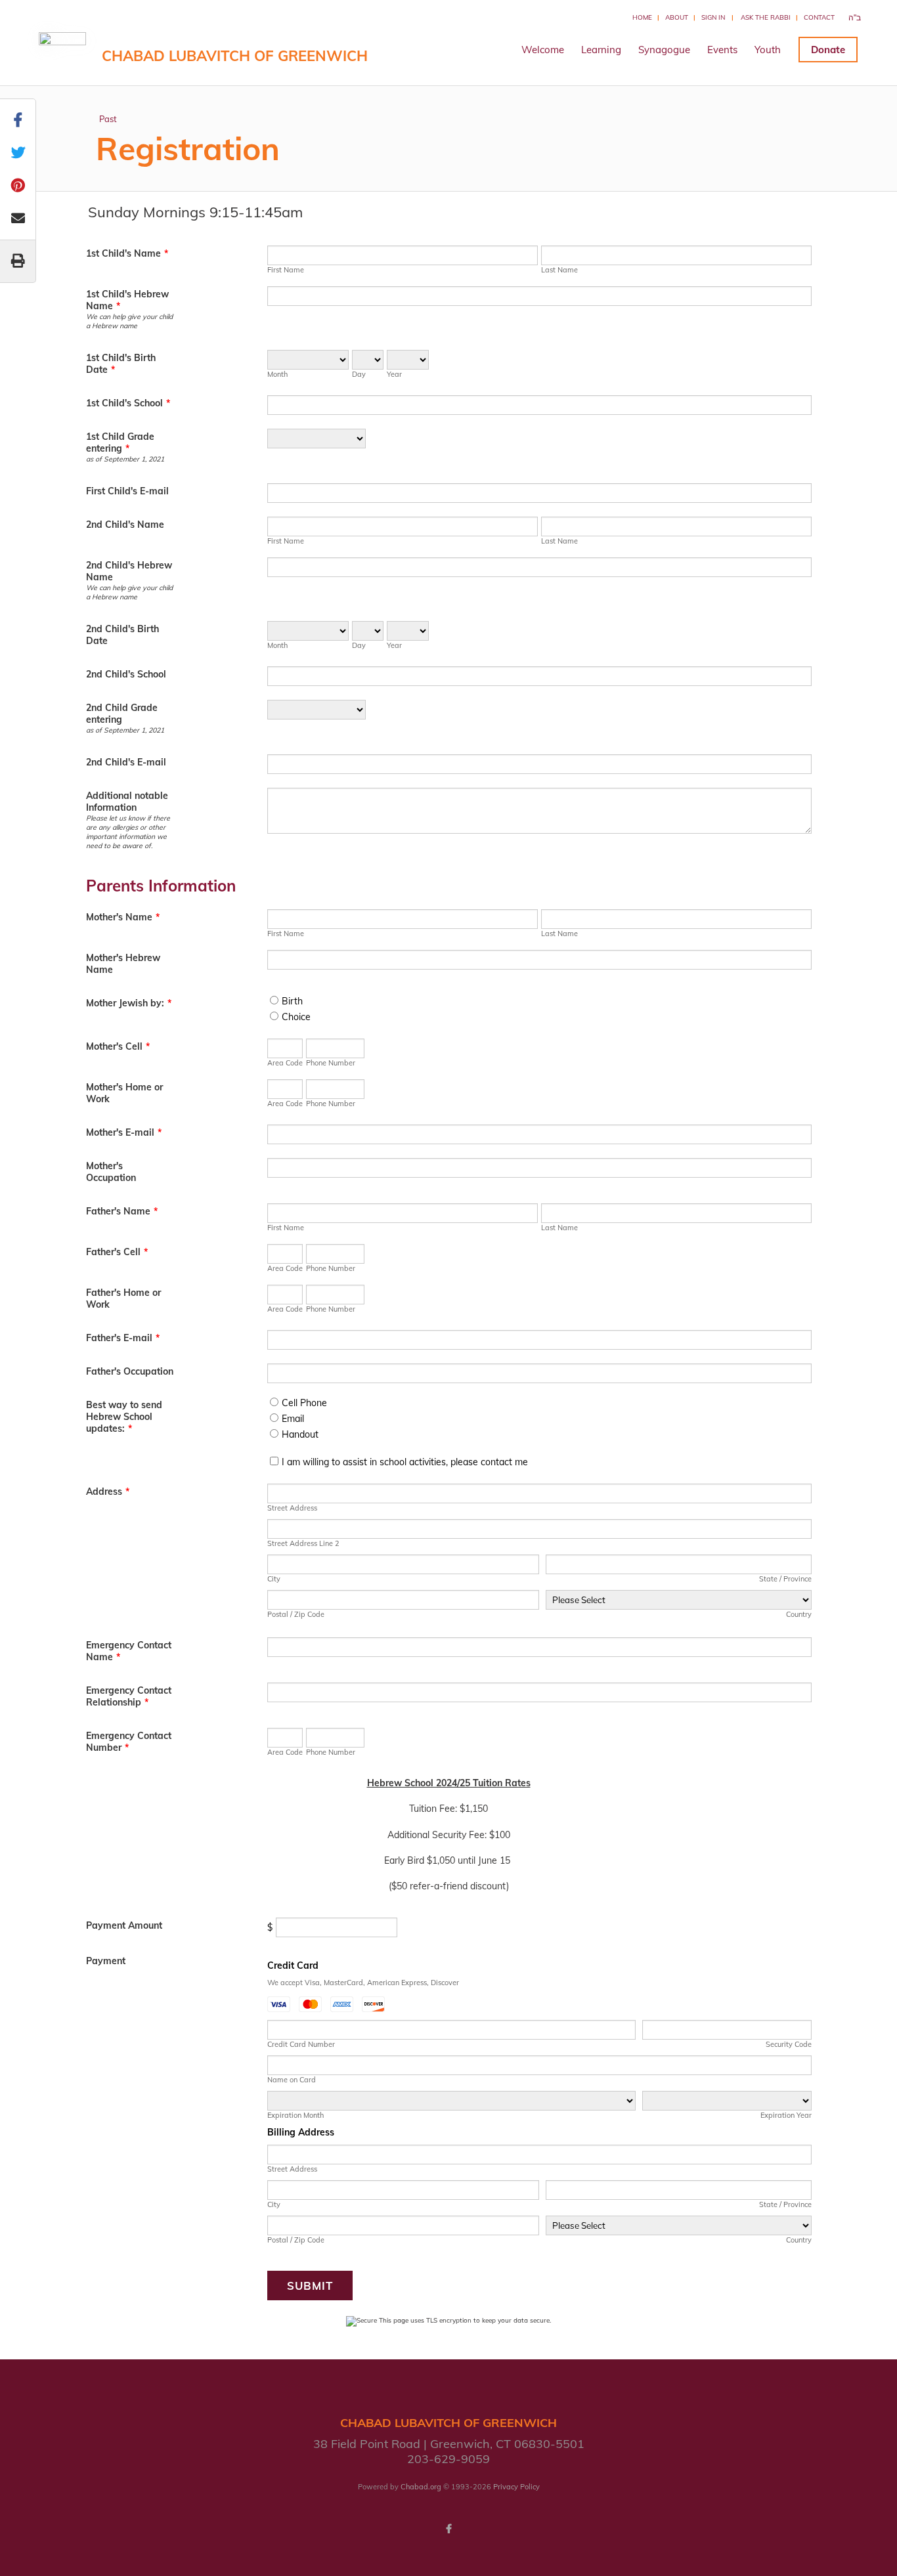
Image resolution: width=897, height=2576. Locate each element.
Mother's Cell (118, 1046)
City (274, 1579)
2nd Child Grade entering (122, 714)
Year (394, 374)
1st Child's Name (127, 253)
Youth (768, 50)
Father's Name (122, 1211)
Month (277, 374)
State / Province (785, 1579)
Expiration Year (786, 2115)
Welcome (543, 50)
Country (799, 1614)
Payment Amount (124, 1925)
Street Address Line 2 (303, 1543)
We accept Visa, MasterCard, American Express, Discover (363, 1983)
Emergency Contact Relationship (129, 1696)
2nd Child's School (126, 674)
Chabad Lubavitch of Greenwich (235, 56)
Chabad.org (421, 2487)
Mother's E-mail (124, 1132)
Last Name (559, 270)
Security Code (788, 2044)
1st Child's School (128, 403)
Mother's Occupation (111, 1172)
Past (108, 119)
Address (108, 1492)
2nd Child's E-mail (126, 762)
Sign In (713, 17)
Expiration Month (295, 2115)
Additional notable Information (127, 802)
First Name (286, 270)
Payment (106, 1961)
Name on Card (292, 2080)
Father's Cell (117, 1252)
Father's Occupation (130, 1371)
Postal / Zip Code (296, 1614)
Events (722, 50)
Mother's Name (123, 917)
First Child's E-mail (127, 491)
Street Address (292, 1508)
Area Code (285, 1063)
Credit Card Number (301, 2044)
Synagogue (664, 50)
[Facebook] (448, 2529)
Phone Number (331, 1063)
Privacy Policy (516, 2487)
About (677, 17)
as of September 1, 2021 (125, 459)
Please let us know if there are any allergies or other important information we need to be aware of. (128, 832)
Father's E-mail (123, 1338)
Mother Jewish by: (129, 1003)
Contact (819, 17)
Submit (310, 2286)
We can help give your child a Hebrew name (129, 321)
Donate (828, 50)
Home (642, 17)
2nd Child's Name (125, 525)
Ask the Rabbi (766, 17)
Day (359, 374)
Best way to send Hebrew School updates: (124, 1417)
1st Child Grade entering (120, 442)
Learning (601, 50)
